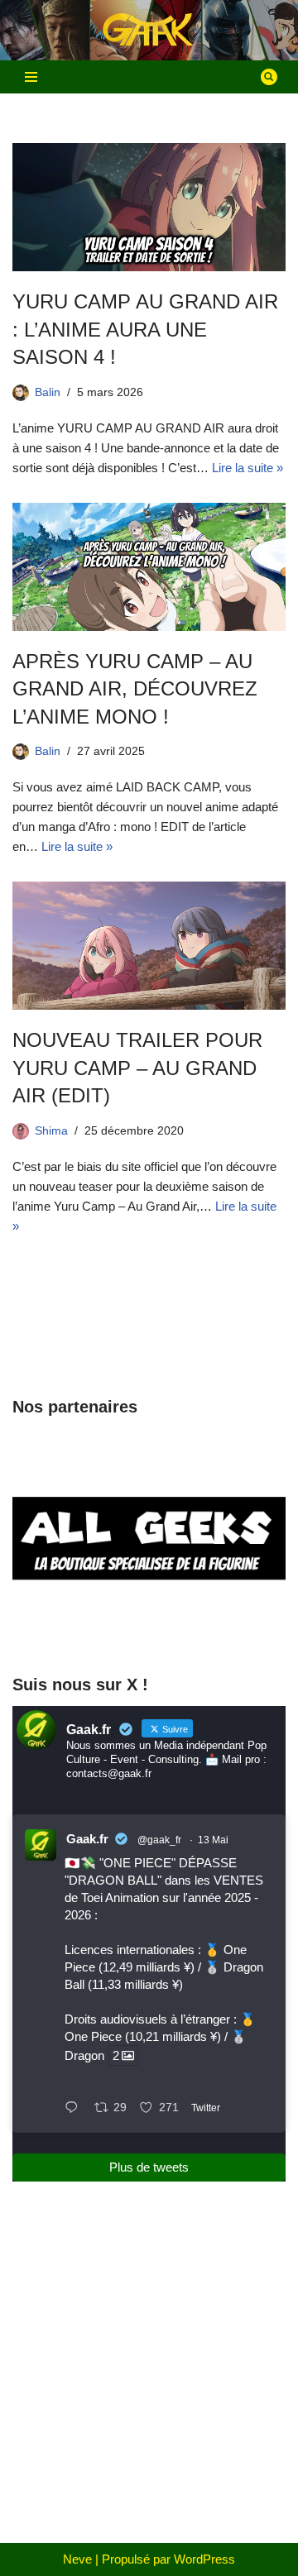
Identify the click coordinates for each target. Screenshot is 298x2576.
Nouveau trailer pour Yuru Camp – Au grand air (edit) (137, 1068)
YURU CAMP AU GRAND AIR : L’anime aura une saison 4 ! (145, 329)
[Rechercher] (269, 77)
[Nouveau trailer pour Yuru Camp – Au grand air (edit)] (149, 946)
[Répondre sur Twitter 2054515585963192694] (75, 2109)
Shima (51, 1131)
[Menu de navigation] (31, 77)
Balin (48, 392)
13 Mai (213, 1840)
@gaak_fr (159, 1840)
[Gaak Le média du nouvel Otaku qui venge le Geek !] (149, 30)
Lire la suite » (248, 468)
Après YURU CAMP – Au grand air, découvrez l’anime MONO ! (135, 689)
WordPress (204, 2559)
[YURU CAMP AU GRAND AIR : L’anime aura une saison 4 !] (149, 207)
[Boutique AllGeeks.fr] (149, 1628)
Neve (77, 2559)
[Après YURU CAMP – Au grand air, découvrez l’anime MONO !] (149, 567)
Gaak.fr (87, 1839)
